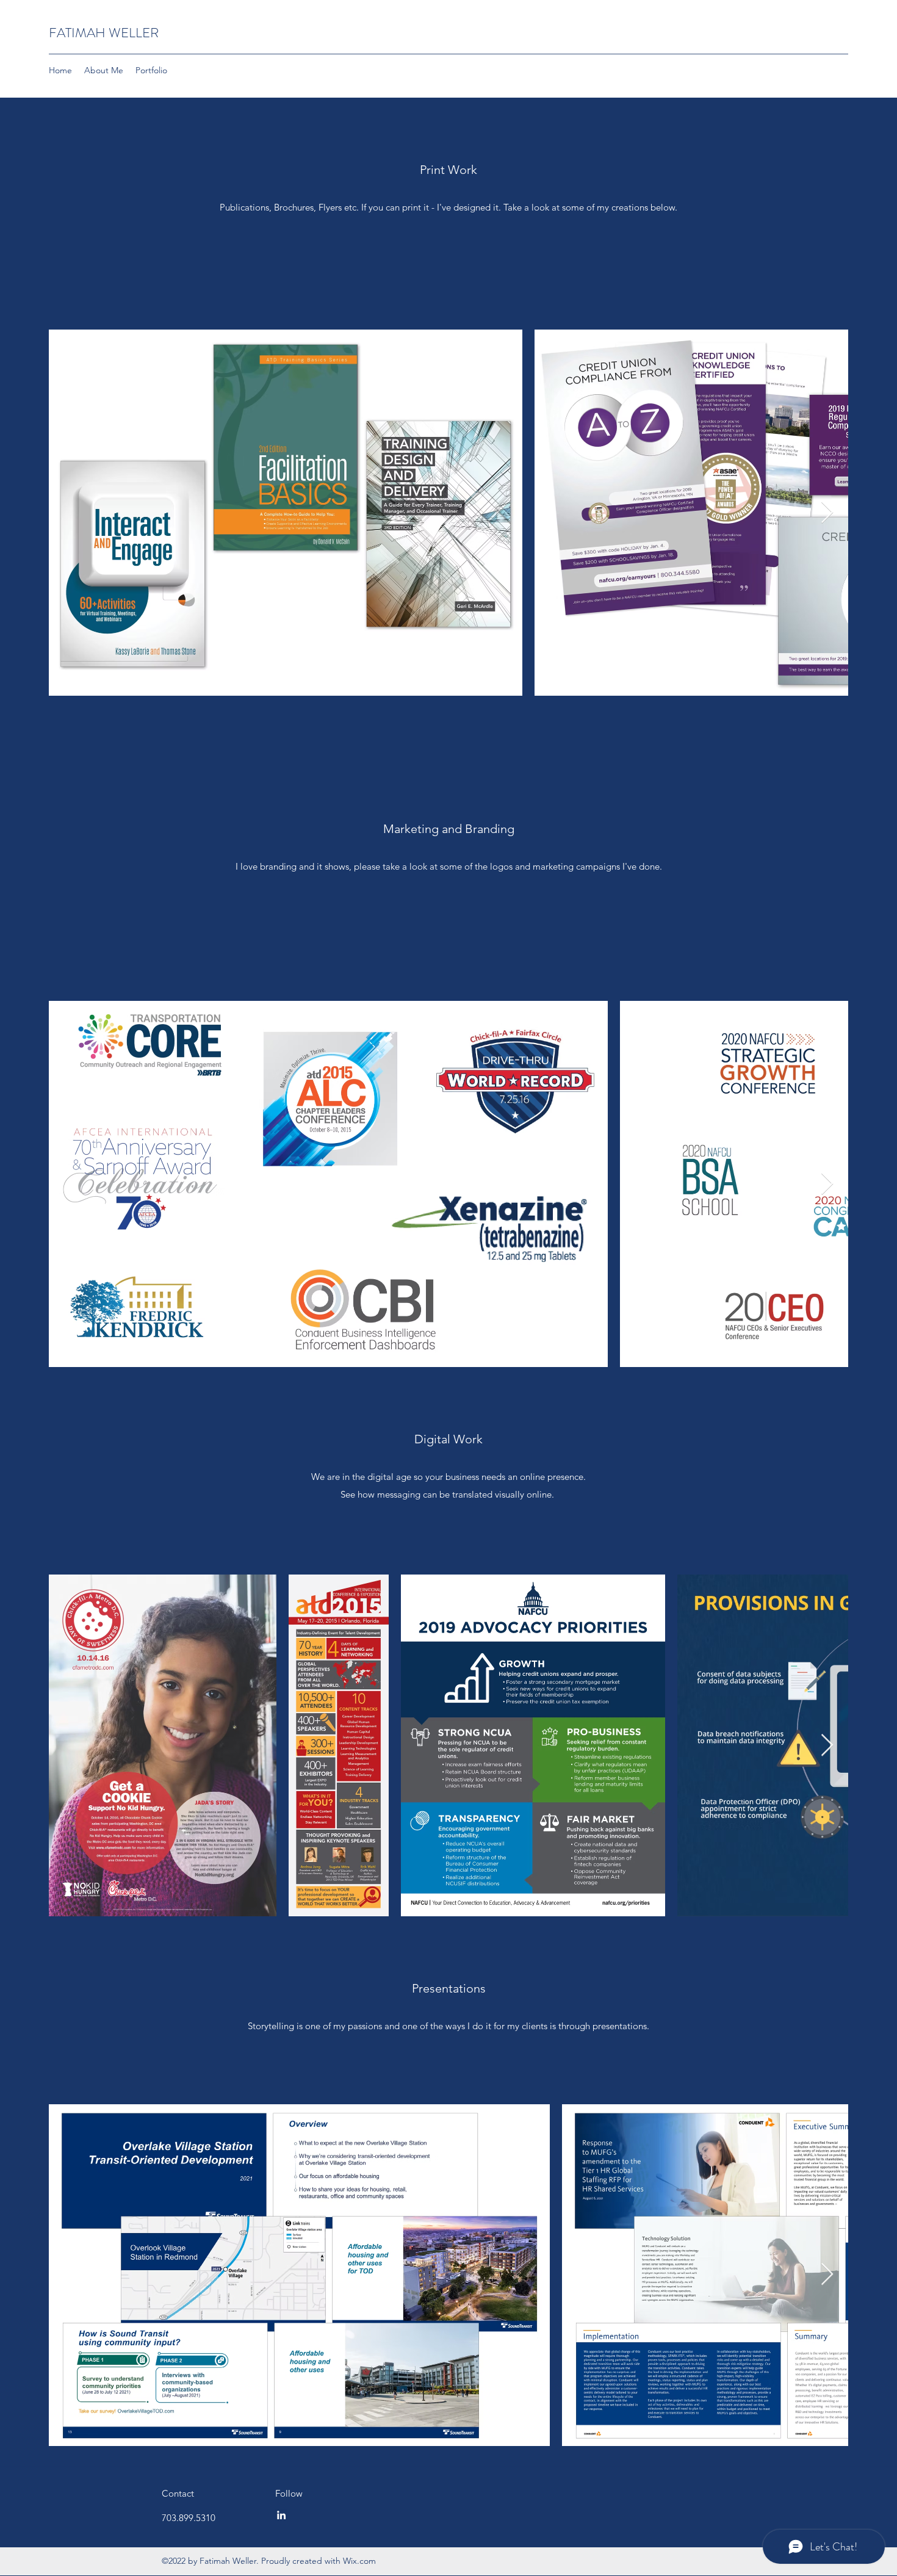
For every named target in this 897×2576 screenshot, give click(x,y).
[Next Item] (827, 513)
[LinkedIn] (281, 2515)
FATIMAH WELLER (104, 33)
